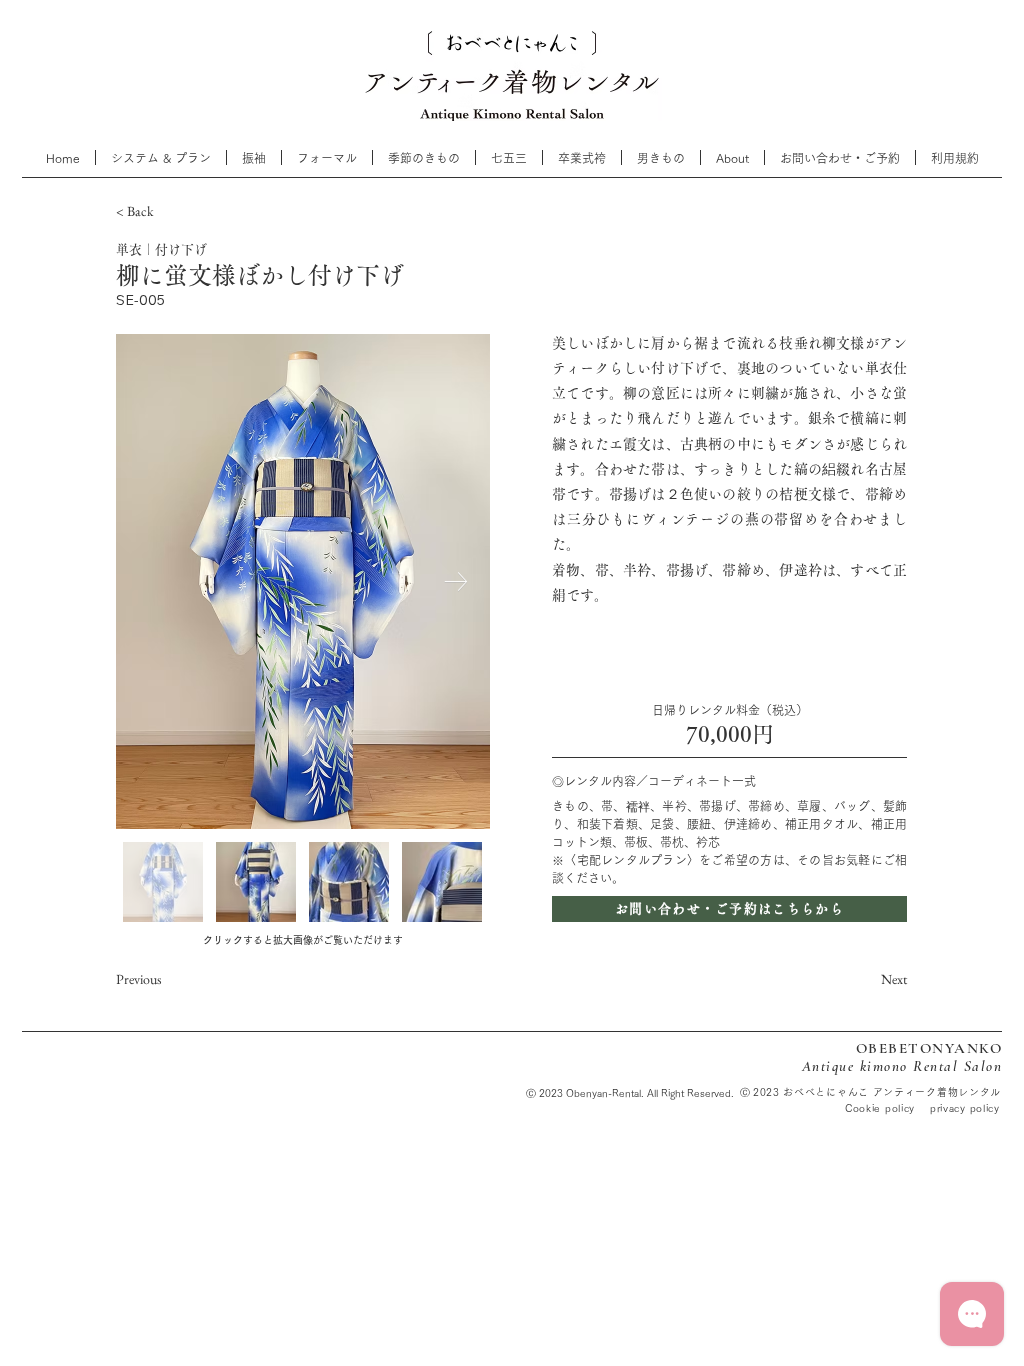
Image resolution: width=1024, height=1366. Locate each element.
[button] (509, 157)
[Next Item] (455, 581)
